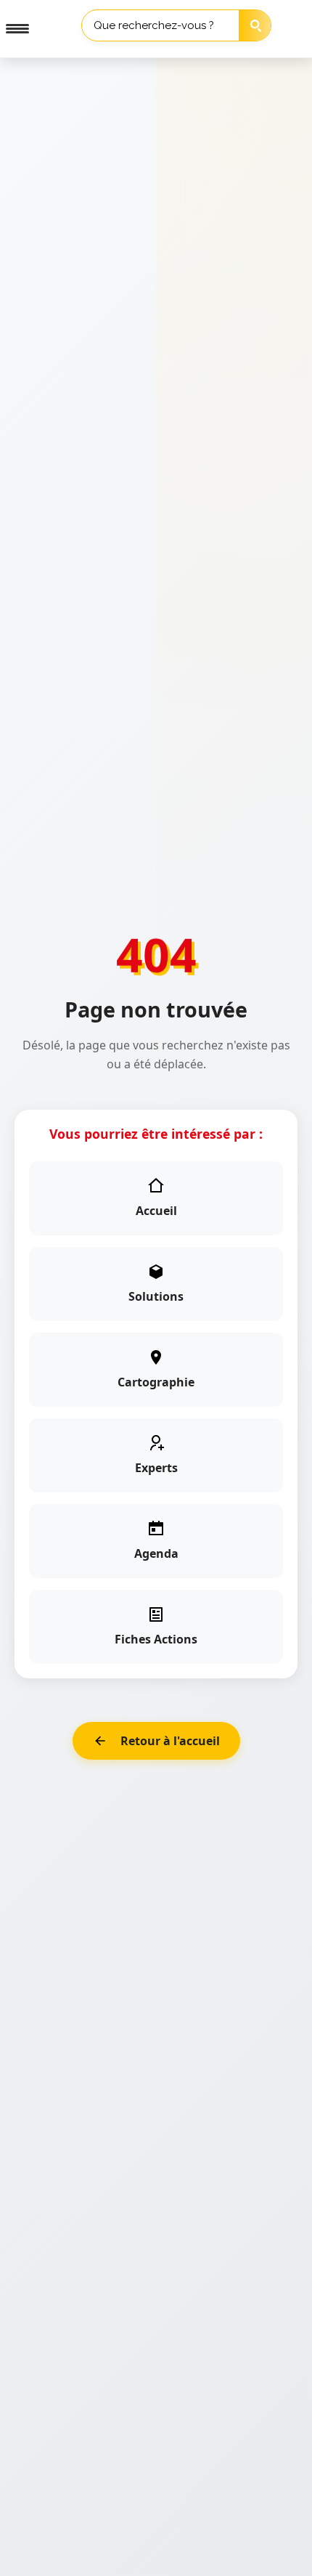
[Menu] (12, 29)
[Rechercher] (256, 26)
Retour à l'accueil (170, 1741)
